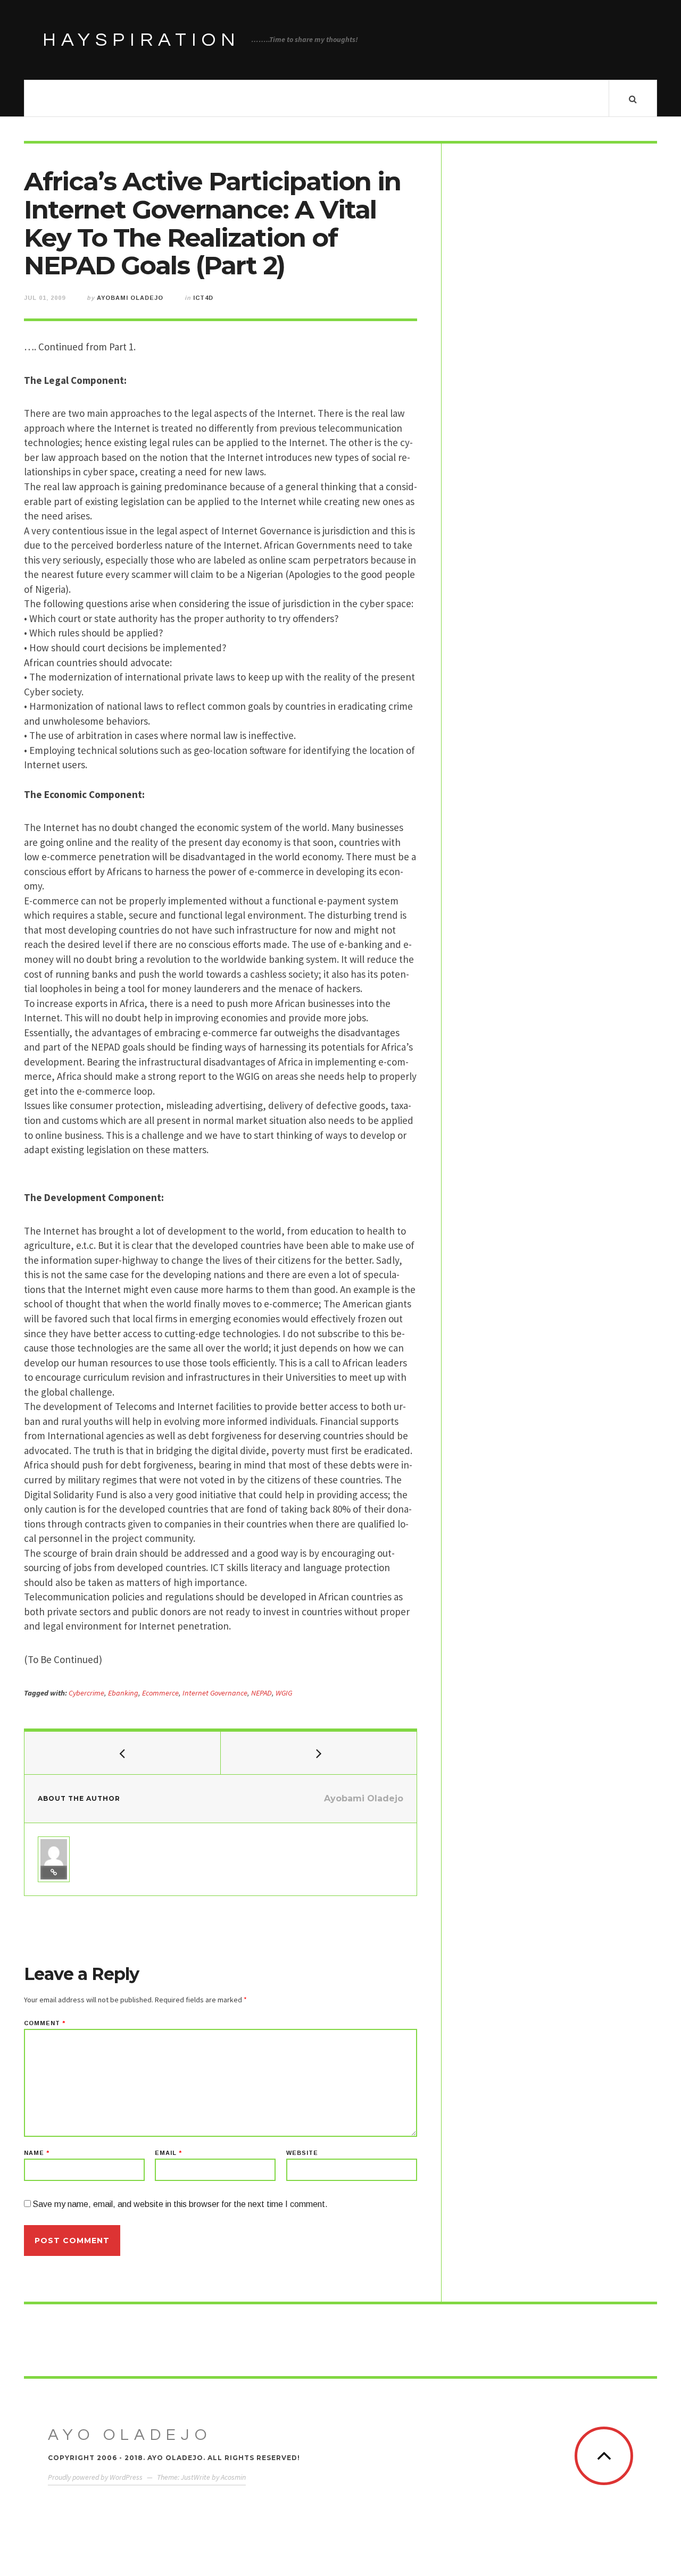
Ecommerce (160, 1693)
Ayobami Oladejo (130, 298)
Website (302, 2153)
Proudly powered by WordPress (95, 2477)
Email (168, 2153)
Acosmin (233, 2477)
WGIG (284, 1693)
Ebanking (123, 1693)
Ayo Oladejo (130, 2435)
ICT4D (203, 298)
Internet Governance (215, 1693)
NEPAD (261, 1693)
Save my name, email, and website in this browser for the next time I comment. (180, 2204)
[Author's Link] (54, 1873)
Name (37, 2153)
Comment (45, 2023)
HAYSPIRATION (142, 40)
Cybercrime (86, 1693)
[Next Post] (319, 1753)
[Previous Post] (123, 1753)
